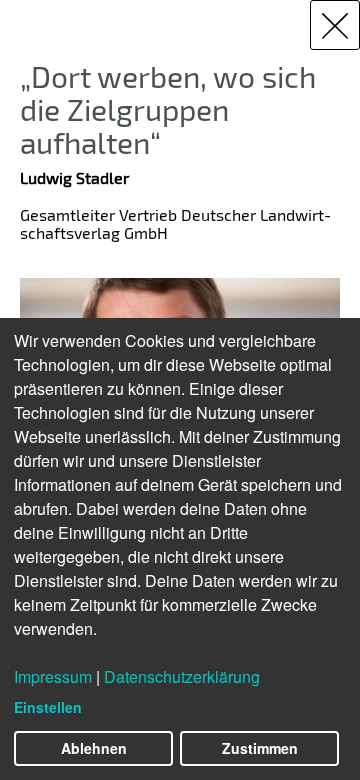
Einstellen (48, 707)
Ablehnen (94, 748)
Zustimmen (260, 748)
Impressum (53, 676)
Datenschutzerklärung (182, 676)
